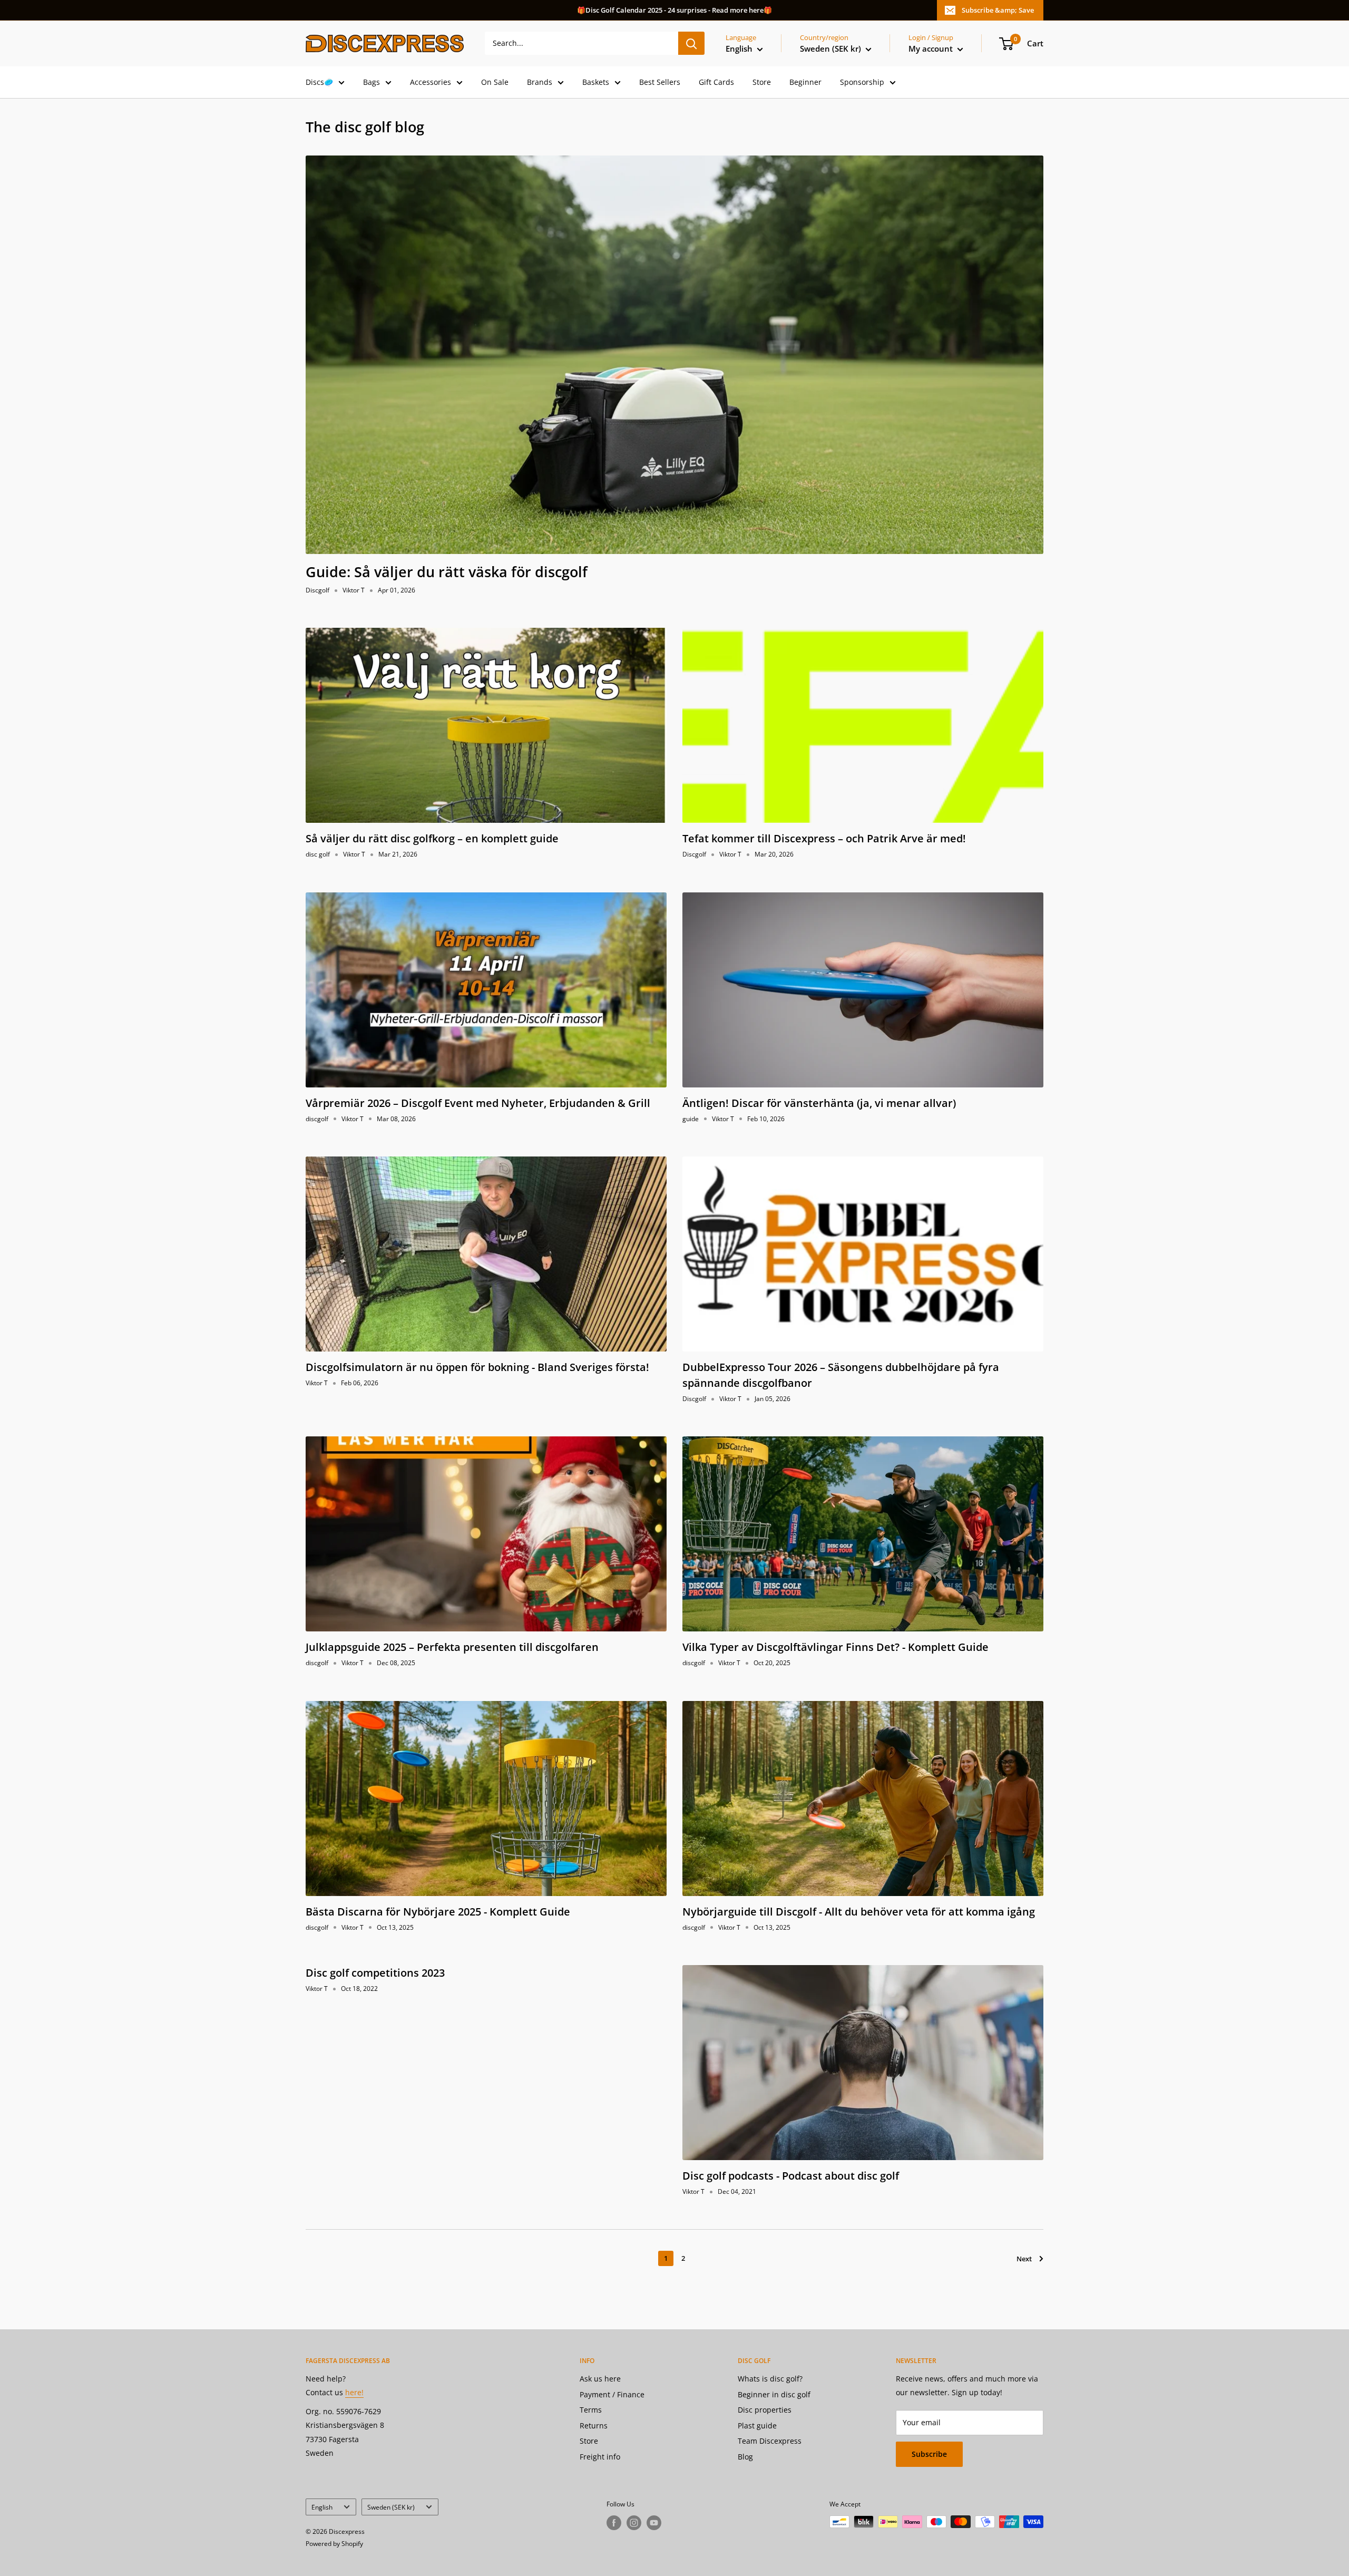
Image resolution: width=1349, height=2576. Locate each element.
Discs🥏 (319, 82)
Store (762, 82)
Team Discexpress (770, 2441)
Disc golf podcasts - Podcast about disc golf (791, 2176)
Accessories (431, 82)
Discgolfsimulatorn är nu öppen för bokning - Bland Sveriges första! (477, 1367)
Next (1024, 2259)
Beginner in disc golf (774, 2394)
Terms (591, 2410)
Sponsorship (862, 82)
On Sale (495, 82)
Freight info (600, 2457)
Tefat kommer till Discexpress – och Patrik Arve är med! (824, 838)
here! (354, 2392)
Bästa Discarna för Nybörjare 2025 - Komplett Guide (438, 1912)
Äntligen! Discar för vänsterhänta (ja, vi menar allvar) (819, 1103)
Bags (372, 82)
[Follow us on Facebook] (614, 2523)
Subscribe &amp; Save (998, 10)
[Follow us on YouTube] (654, 2523)
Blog (745, 2457)
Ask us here (600, 2379)
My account (932, 48)
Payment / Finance (612, 2394)
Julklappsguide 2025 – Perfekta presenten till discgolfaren (452, 1647)
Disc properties (765, 2410)
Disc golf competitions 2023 (375, 1973)
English (322, 2507)
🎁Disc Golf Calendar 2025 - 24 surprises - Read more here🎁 (674, 10)
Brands (540, 82)
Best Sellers (660, 82)
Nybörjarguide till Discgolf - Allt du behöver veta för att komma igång (859, 1912)
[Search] (691, 43)
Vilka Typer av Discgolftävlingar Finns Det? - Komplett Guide (835, 1647)
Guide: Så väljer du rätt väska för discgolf (447, 572)
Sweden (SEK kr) (391, 2507)
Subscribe (929, 2454)
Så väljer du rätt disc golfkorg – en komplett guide (432, 838)
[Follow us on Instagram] (634, 2523)
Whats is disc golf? (770, 2379)
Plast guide (757, 2426)
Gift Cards (716, 82)
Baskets (596, 82)
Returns (594, 2426)
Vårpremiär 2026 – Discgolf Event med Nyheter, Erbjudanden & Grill (478, 1103)
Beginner (805, 82)
